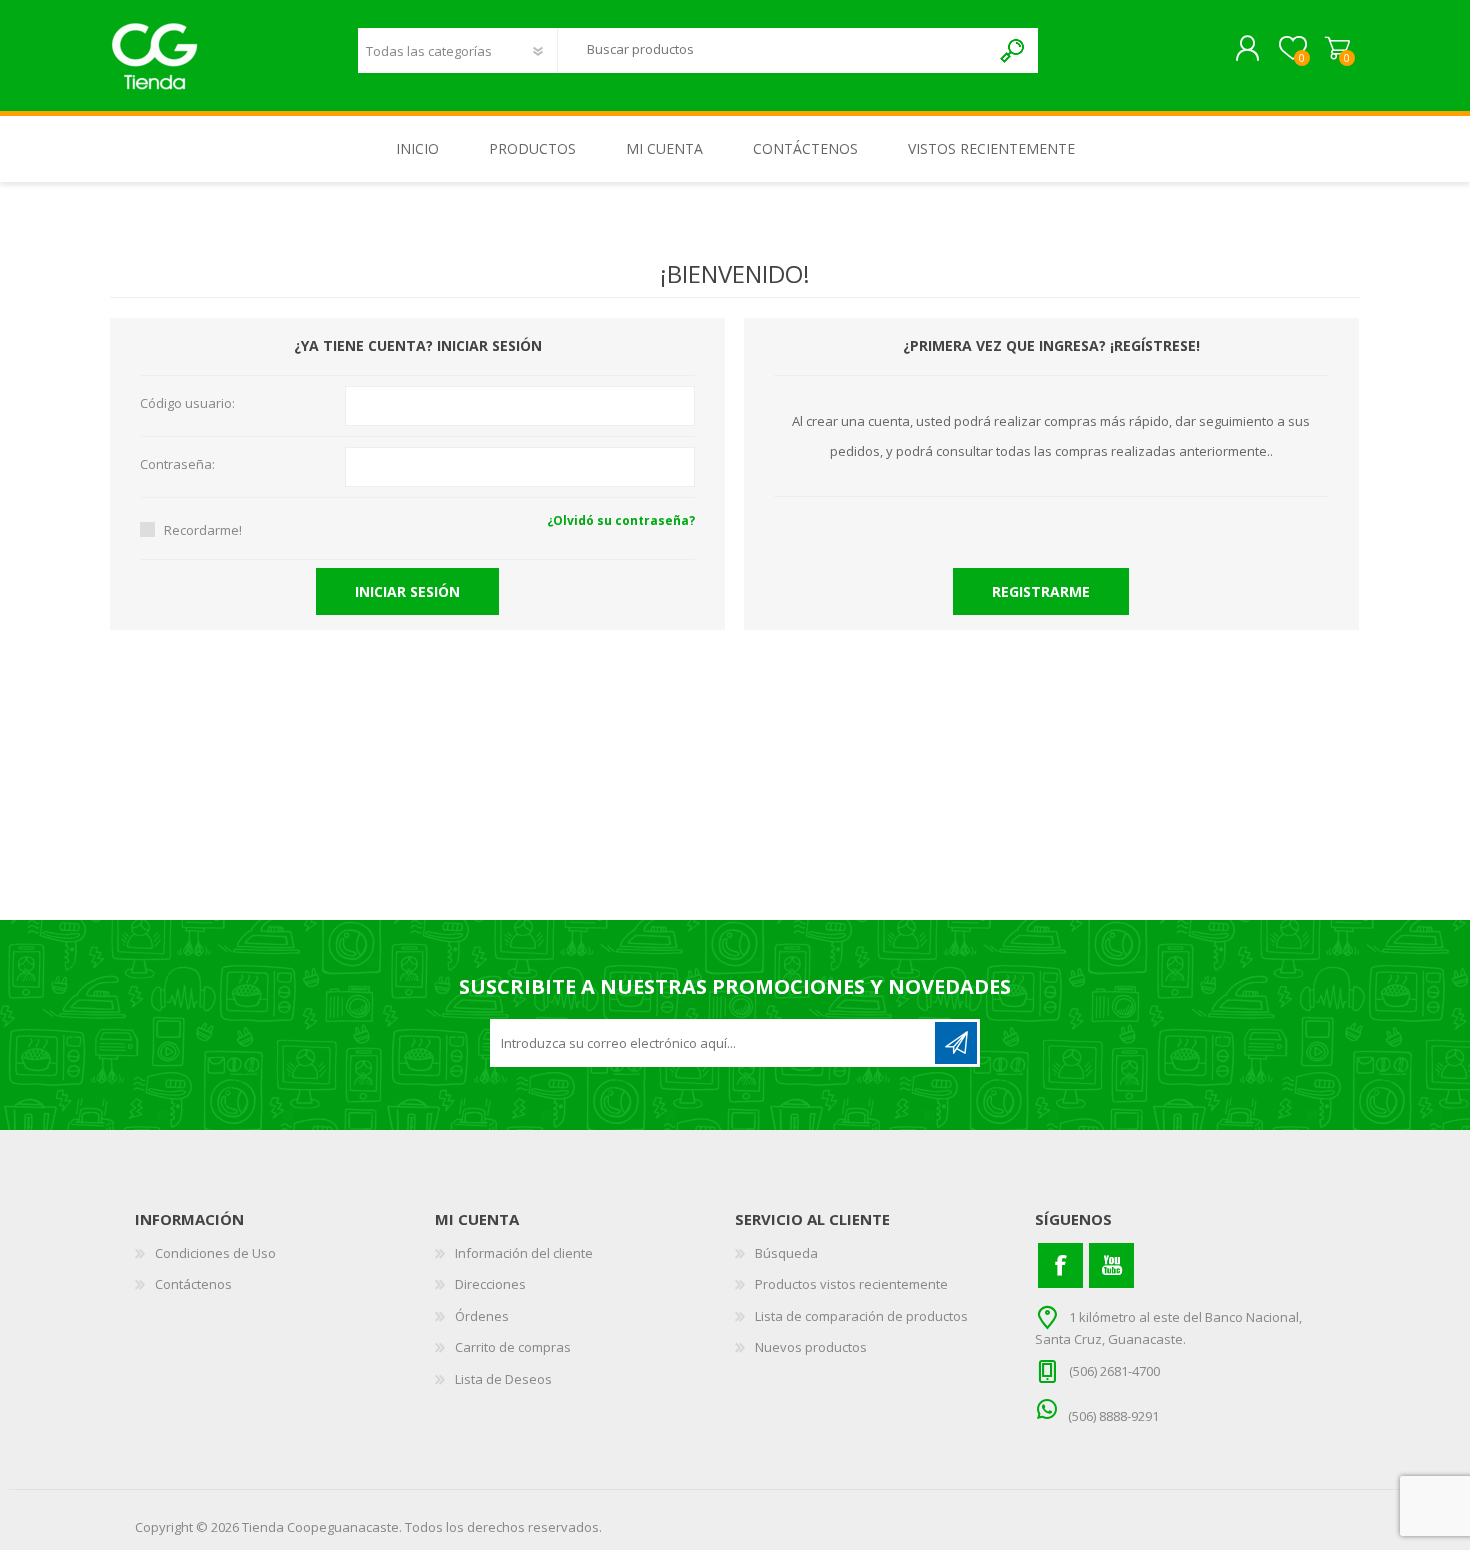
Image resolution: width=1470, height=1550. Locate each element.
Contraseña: (177, 465)
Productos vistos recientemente (851, 1284)
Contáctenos (193, 1284)
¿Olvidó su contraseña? (621, 520)
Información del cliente (524, 1253)
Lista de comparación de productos (861, 1316)
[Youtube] (1111, 1265)
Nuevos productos (811, 1347)
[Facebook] (1060, 1265)
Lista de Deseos (503, 1379)
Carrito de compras (1337, 49)
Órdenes (482, 1316)
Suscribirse (956, 1043)
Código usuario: (187, 404)
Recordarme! (203, 530)
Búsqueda (1013, 50)
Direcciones (490, 1284)
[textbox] (774, 49)
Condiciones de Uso (215, 1253)
